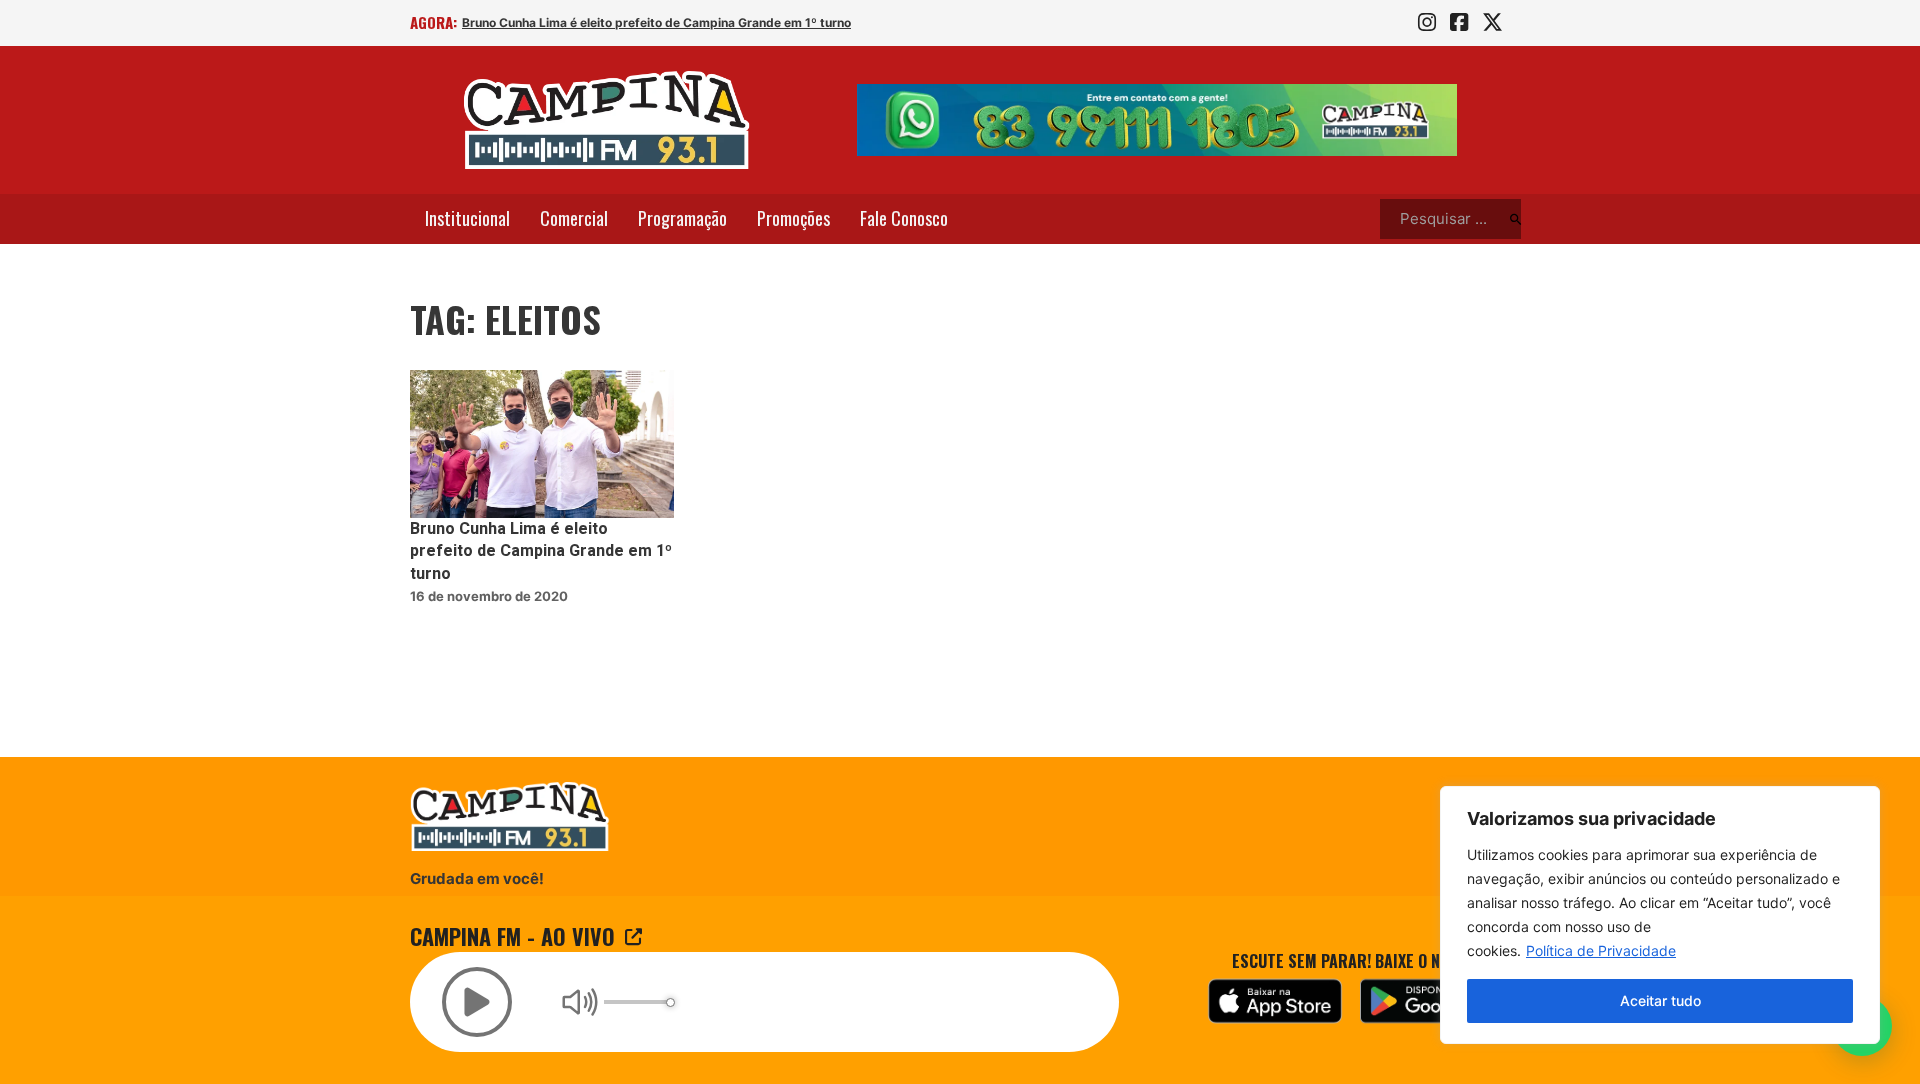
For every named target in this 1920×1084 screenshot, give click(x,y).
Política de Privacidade (1601, 950)
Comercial (574, 218)
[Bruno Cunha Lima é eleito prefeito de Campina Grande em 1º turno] (542, 444)
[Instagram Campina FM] (1427, 23)
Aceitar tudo (1660, 1000)
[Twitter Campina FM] (1492, 23)
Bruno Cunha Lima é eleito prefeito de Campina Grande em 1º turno (656, 22)
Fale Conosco (904, 218)
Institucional (467, 218)
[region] (1660, 915)
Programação (682, 218)
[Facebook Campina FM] (1459, 23)
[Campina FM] (607, 120)
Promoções (793, 218)
